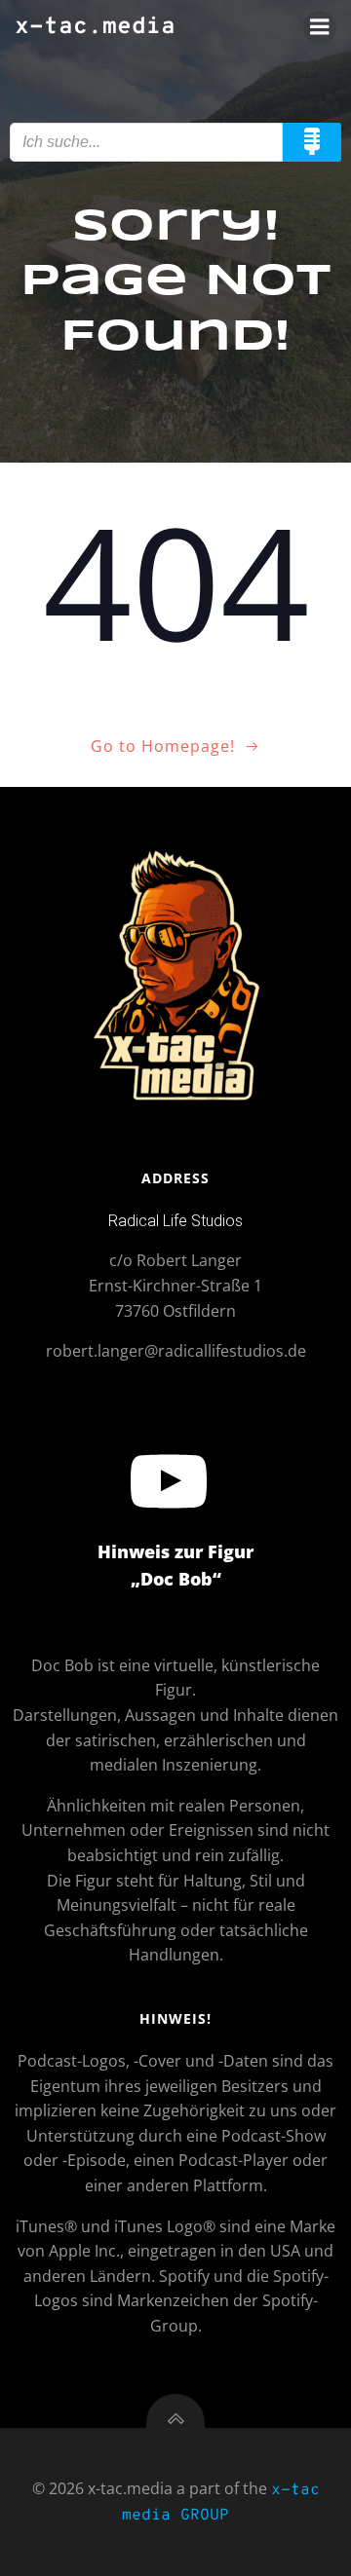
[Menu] (320, 27)
